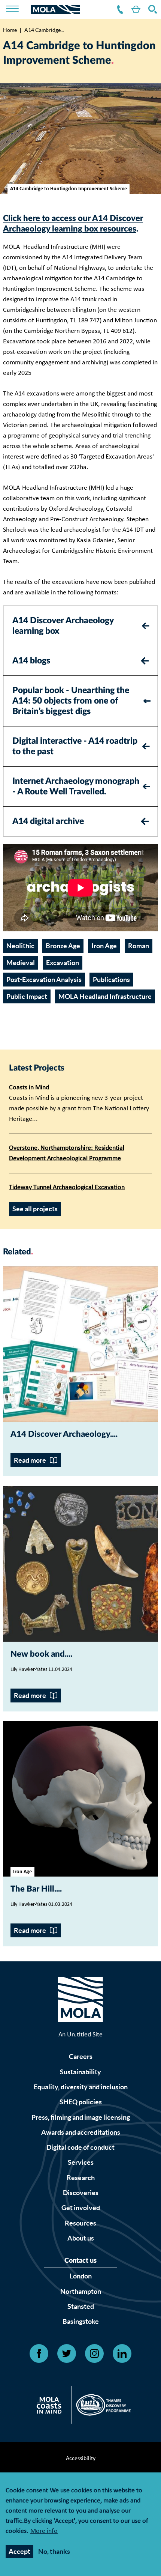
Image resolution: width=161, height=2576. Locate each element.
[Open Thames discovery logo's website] (101, 2407)
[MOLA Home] (80, 2001)
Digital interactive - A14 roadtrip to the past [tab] (75, 746)
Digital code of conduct (80, 2147)
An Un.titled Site (80, 2035)
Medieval (21, 963)
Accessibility (81, 2459)
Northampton (81, 2291)
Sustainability (80, 2072)
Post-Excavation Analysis (44, 980)
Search (151, 10)
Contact (119, 10)
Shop (134, 10)
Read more (30, 1460)
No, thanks (54, 2551)
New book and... (40, 1654)
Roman (139, 946)
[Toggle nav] (17, 9)
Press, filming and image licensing (81, 2117)
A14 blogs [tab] (31, 661)
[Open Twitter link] (67, 2353)
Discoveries (81, 2193)
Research (81, 2178)
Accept (19, 2551)
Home (10, 30)
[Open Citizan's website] (51, 2407)
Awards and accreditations (81, 2132)
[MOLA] (55, 10)
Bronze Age (63, 946)
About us (81, 2238)
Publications (111, 980)
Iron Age (104, 946)
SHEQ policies (81, 2102)
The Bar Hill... (35, 1889)
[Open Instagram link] (94, 2353)
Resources (80, 2223)
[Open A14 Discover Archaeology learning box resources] (80, 1344)
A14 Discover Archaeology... (63, 1434)
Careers (81, 2056)
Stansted (81, 2306)
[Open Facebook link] (39, 2353)
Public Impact (27, 996)
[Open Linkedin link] (122, 2353)
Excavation (63, 963)
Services (81, 2162)
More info (44, 2532)
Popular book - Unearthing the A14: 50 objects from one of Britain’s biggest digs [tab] (71, 701)
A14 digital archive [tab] (48, 821)
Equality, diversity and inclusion (81, 2087)
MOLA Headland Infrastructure (105, 996)
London (81, 2276)
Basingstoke (81, 2321)
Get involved (81, 2208)
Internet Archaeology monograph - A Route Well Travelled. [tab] (76, 786)
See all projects (35, 1209)
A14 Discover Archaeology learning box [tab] (63, 626)
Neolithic (20, 946)
